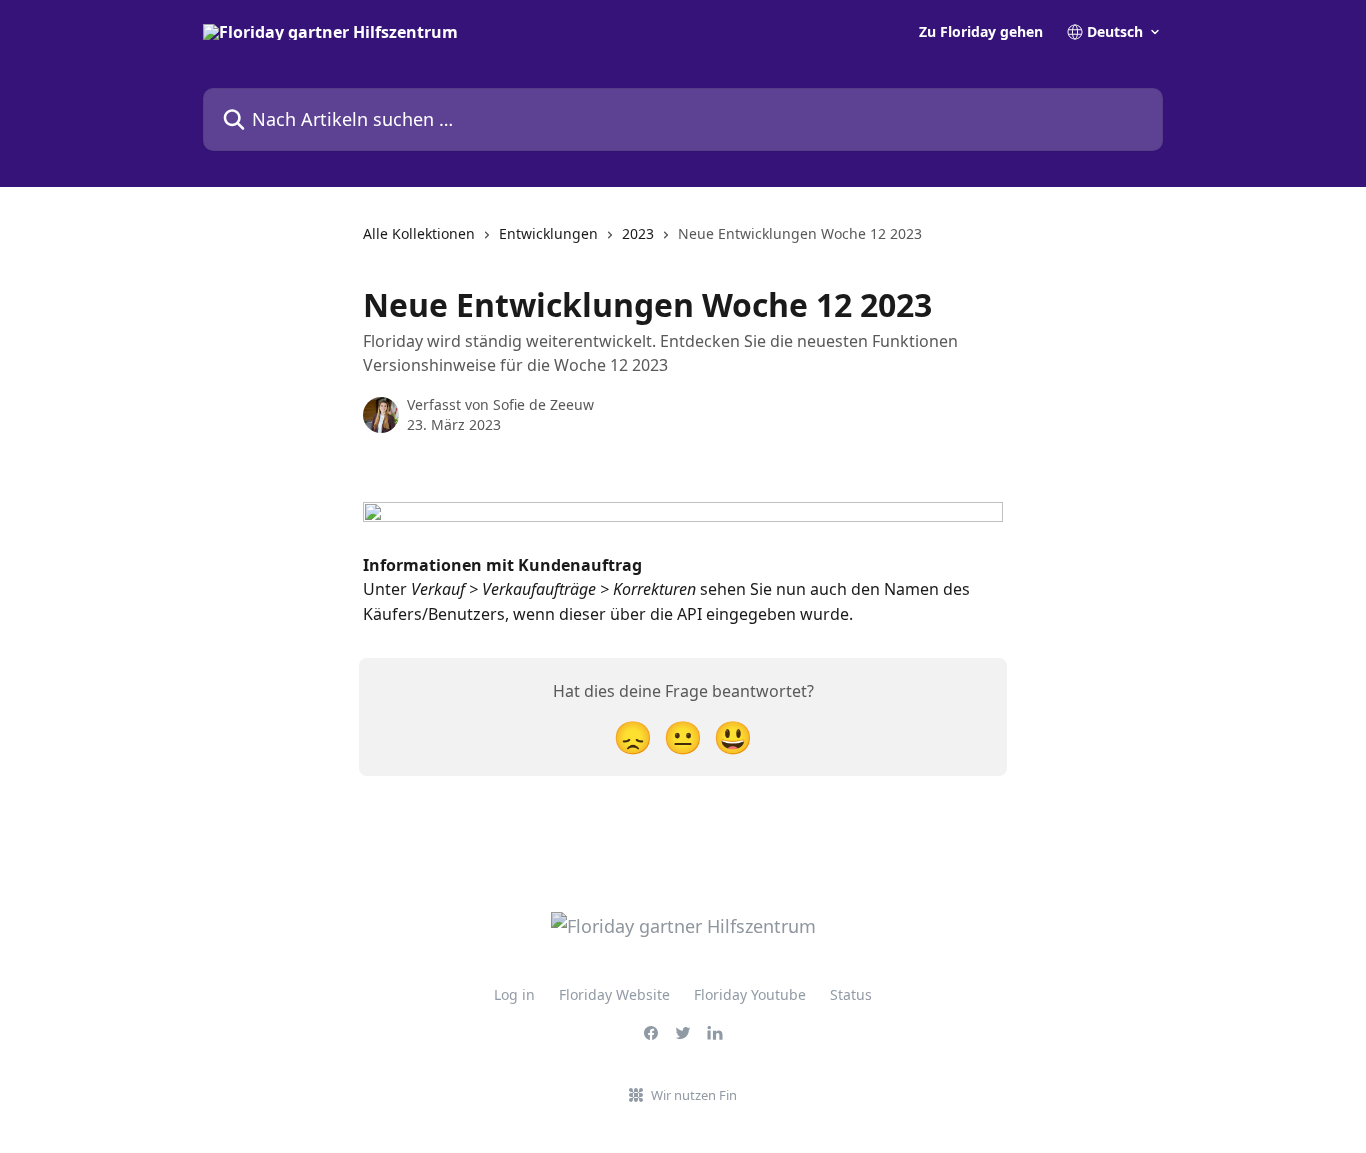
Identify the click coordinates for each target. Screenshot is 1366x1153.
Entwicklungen (548, 233)
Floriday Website (614, 994)
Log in (514, 994)
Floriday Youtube (750, 994)
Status (851, 994)
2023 (638, 233)
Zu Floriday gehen (981, 32)
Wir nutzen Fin (694, 1095)
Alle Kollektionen (419, 233)
